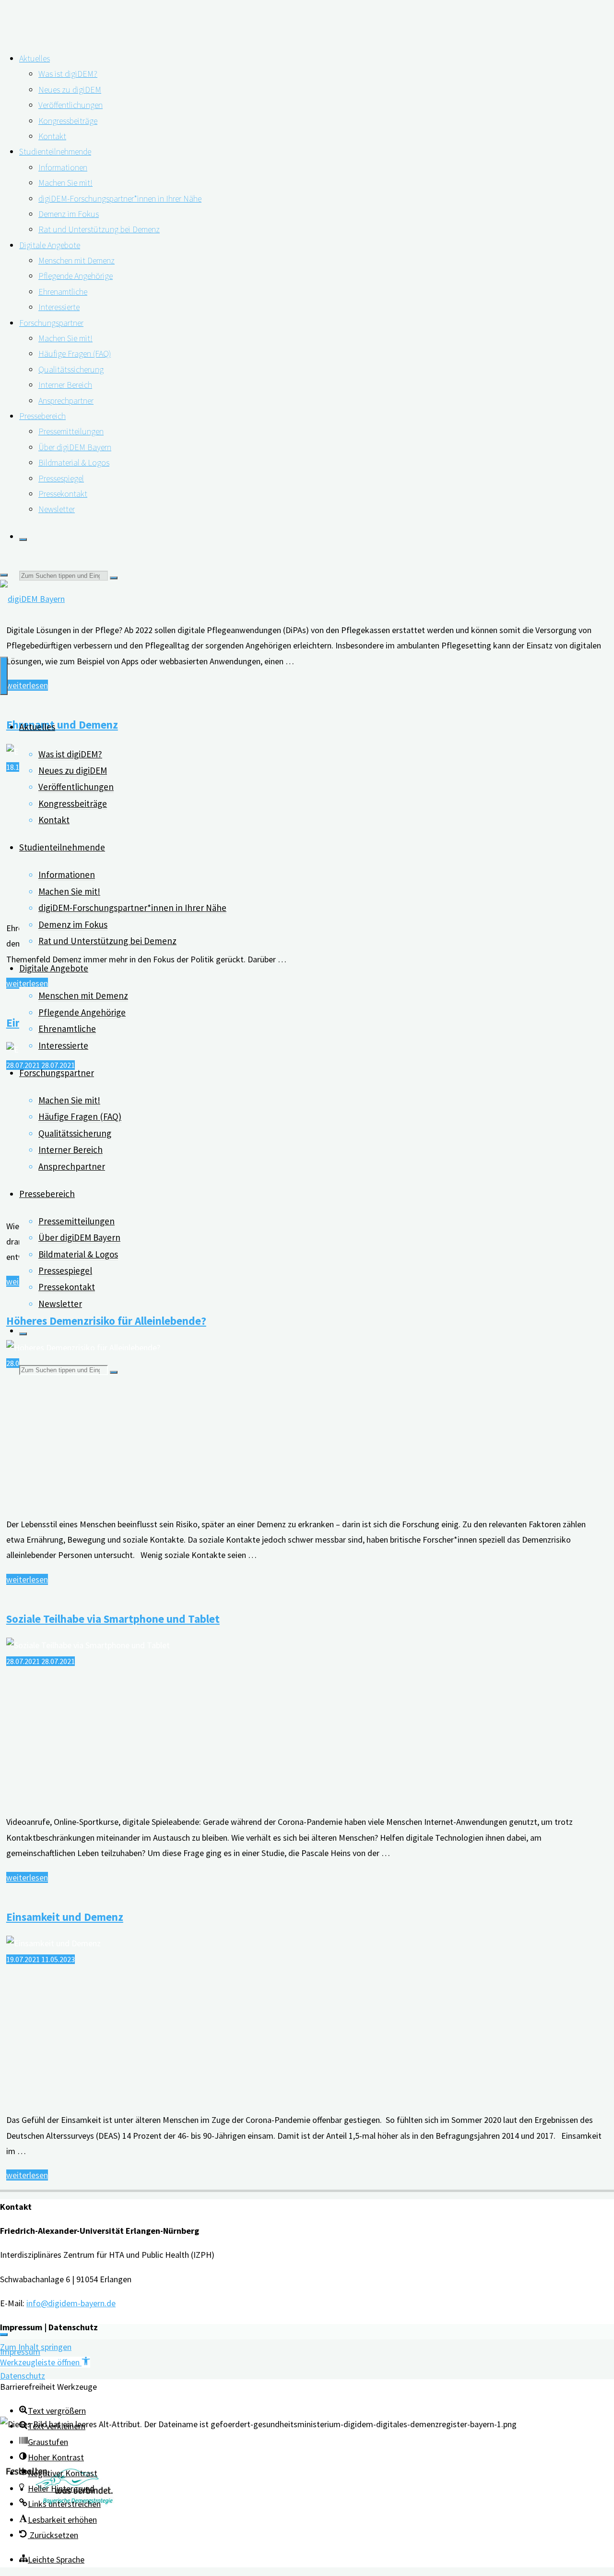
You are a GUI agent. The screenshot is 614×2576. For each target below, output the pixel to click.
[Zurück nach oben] (4, 2335)
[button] (45, 2362)
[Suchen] (23, 539)
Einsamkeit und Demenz (65, 1917)
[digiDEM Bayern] (32, 599)
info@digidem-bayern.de (71, 2303)
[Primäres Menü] (4, 676)
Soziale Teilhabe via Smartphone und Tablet (113, 1619)
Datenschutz (23, 2376)
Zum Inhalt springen (36, 2347)
